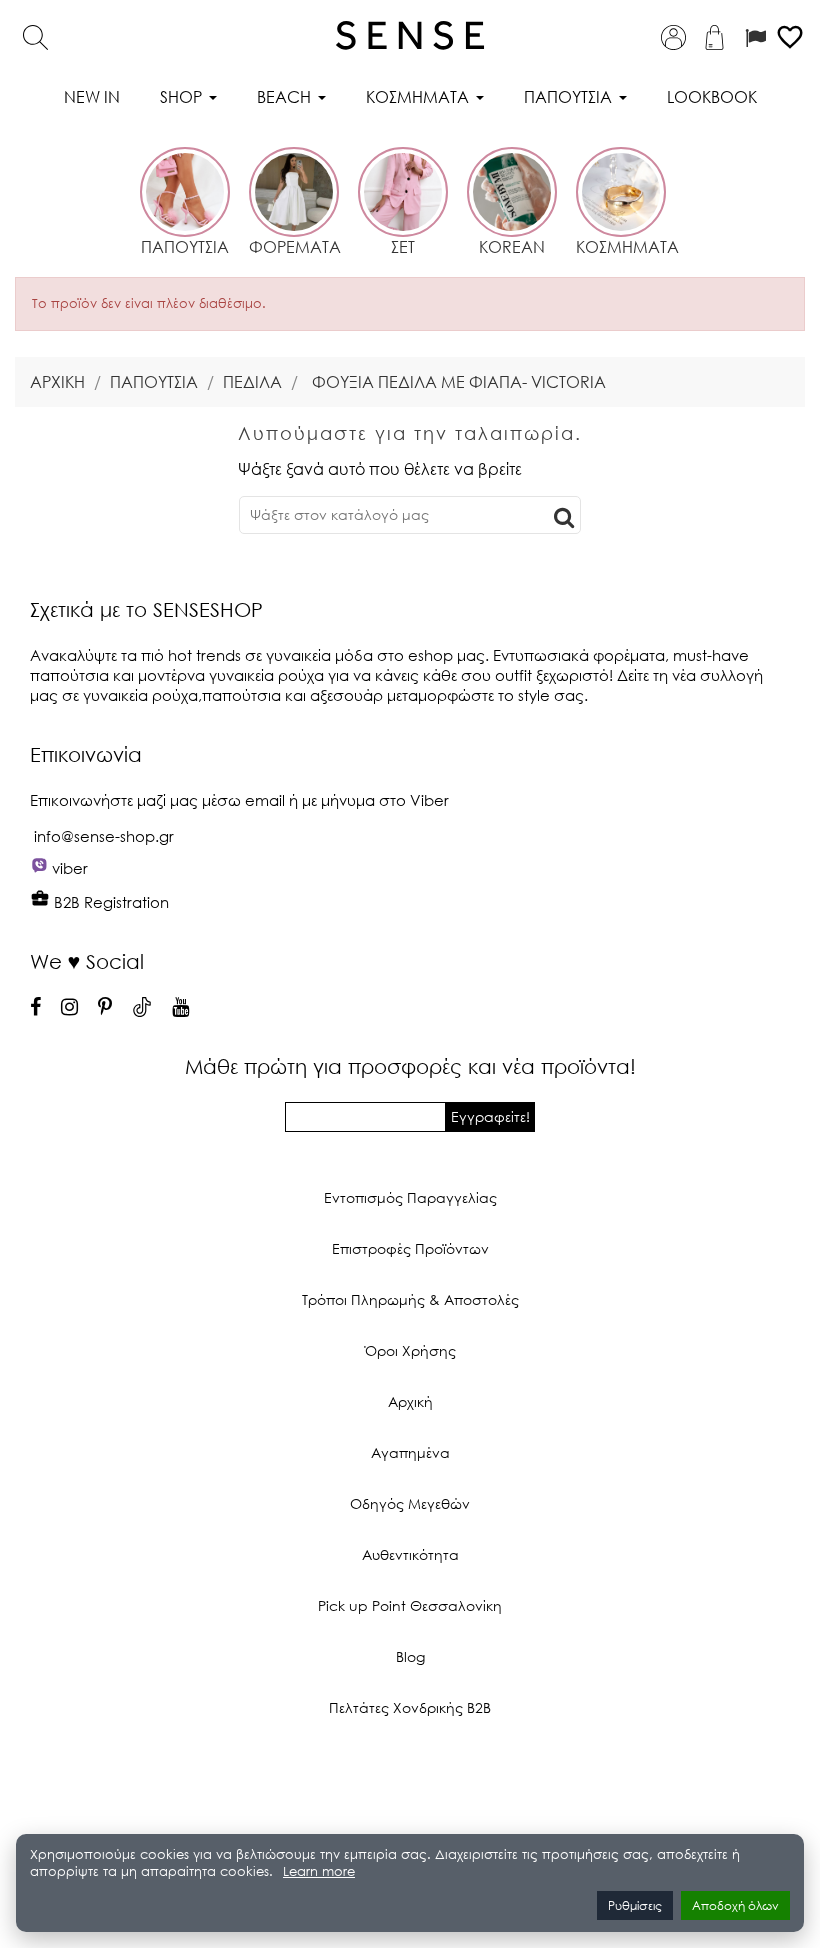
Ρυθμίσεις (635, 1905)
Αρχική (410, 1401)
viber (70, 868)
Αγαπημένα (410, 1452)
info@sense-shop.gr (104, 836)
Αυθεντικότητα (410, 1554)
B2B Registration (109, 902)
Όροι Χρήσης (410, 1350)
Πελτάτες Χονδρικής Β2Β (410, 1707)
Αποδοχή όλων (735, 1905)
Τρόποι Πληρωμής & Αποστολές (410, 1299)
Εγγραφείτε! (490, 1116)
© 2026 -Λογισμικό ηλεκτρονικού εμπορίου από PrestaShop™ (410, 1775)
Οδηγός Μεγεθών (410, 1503)
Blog (410, 1656)
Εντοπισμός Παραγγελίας (410, 1197)
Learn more (319, 1871)
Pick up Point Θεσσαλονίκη (410, 1605)
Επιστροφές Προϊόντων (410, 1248)
